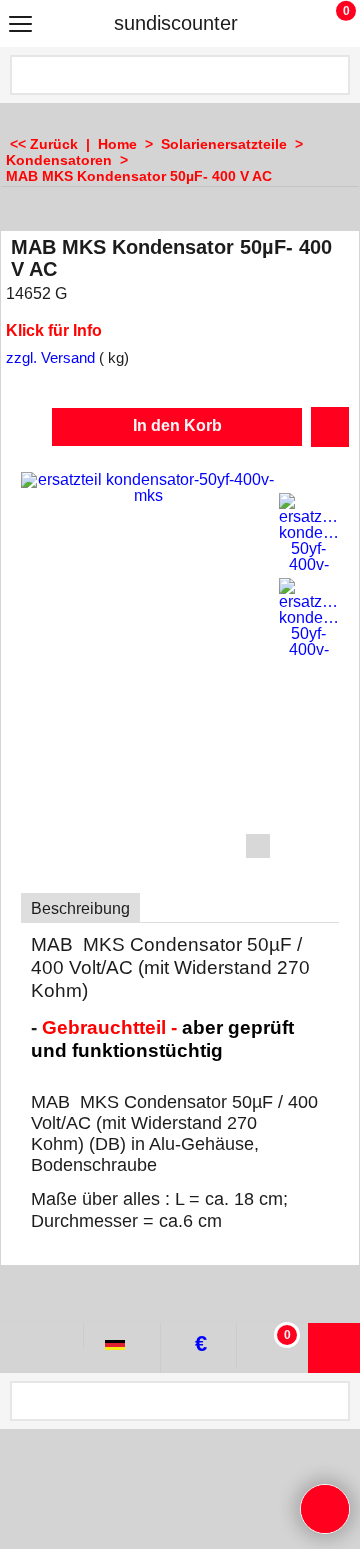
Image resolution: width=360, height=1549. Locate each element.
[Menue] (20, 25)
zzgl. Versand (50, 358)
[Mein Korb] (327, 23)
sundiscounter (176, 23)
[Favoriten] (330, 427)
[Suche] (333, 75)
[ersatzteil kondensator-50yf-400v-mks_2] (309, 618)
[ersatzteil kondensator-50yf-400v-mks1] (309, 533)
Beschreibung (80, 908)
